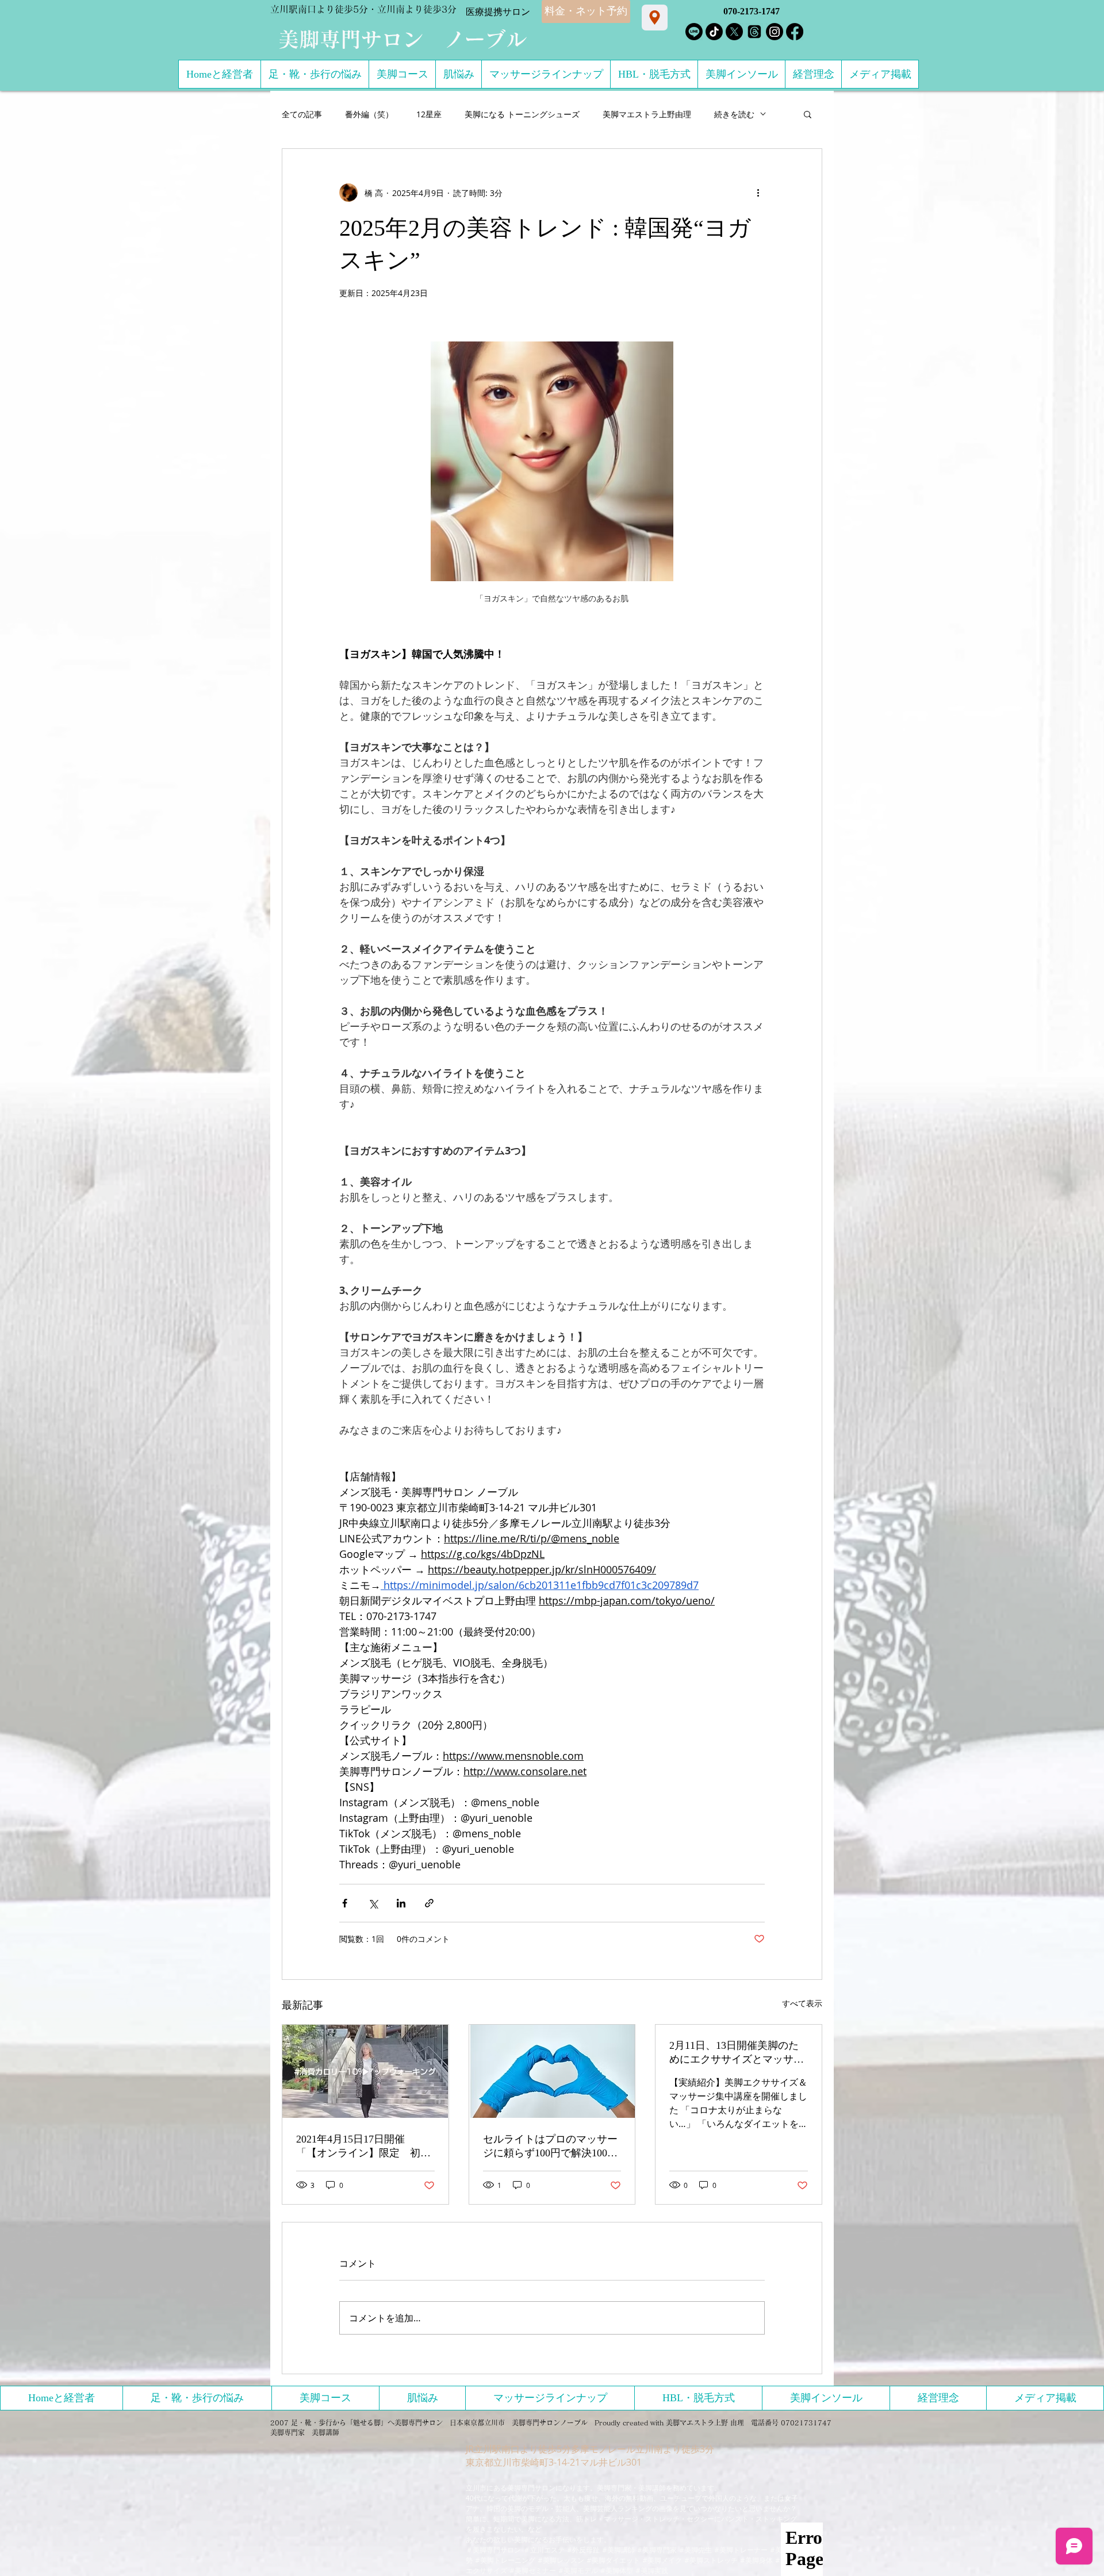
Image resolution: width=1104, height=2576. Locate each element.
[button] (808, 114)
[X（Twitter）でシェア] (373, 1903)
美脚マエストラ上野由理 (647, 114)
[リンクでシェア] (429, 1903)
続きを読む (734, 114)
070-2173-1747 (752, 11)
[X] (734, 32)
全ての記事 (302, 114)
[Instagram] (775, 32)
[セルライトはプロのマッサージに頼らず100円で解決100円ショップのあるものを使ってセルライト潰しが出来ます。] (552, 2071)
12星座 (429, 114)
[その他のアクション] (758, 193)
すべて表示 (802, 2003)
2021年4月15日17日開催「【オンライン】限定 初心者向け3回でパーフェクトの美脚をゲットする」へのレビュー (363, 2147)
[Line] (694, 32)
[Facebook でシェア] (345, 1903)
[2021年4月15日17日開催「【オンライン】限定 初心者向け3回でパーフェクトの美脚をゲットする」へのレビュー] (365, 2071)
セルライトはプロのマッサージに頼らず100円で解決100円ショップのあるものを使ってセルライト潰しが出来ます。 (550, 2147)
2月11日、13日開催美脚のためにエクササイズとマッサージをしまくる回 (737, 2053)
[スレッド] (754, 32)
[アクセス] (655, 18)
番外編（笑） (369, 114)
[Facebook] (795, 32)
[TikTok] (714, 32)
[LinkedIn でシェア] (401, 1903)
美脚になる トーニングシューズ (522, 114)
